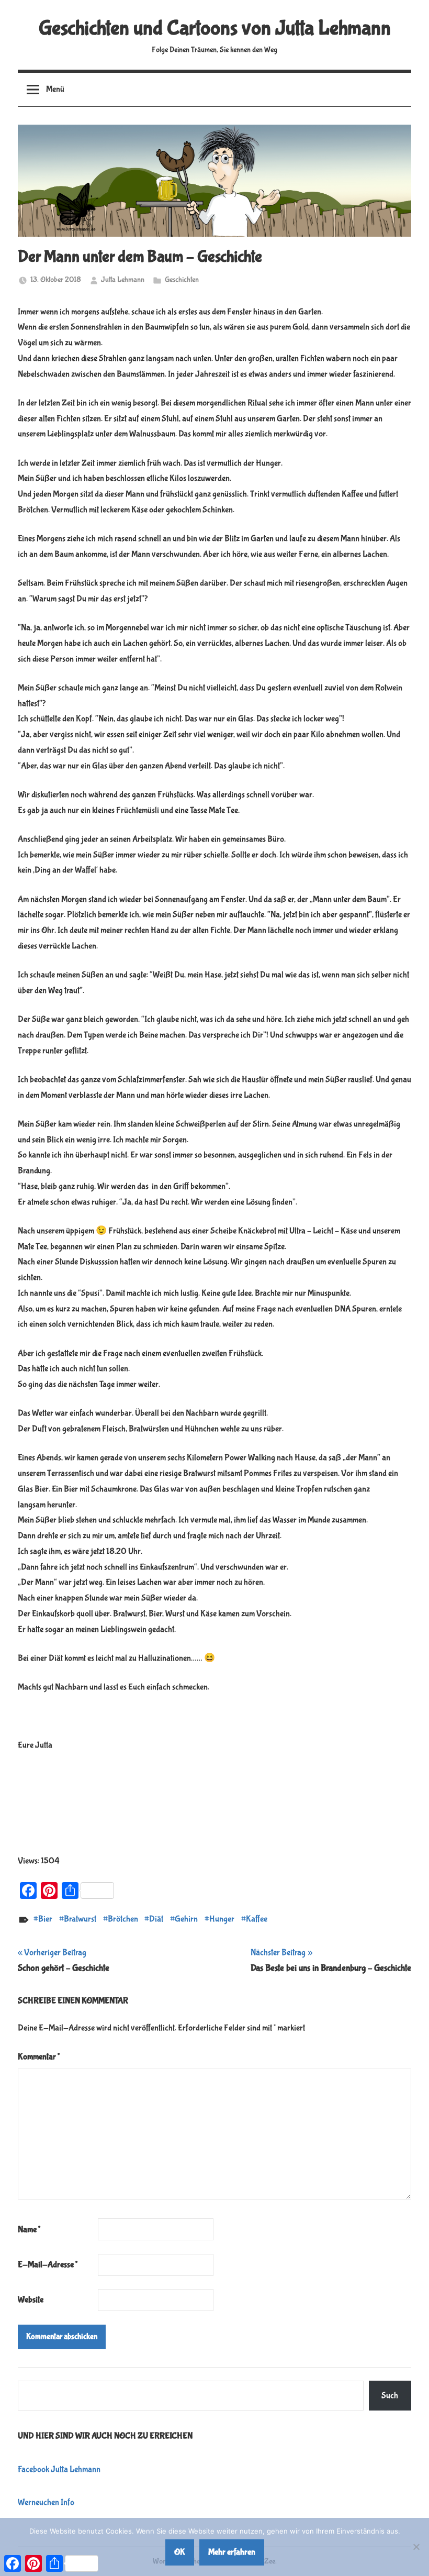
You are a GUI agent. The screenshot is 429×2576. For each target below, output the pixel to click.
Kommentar (39, 2057)
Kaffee (257, 1919)
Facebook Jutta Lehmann (59, 2469)
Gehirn (186, 1919)
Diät (156, 1919)
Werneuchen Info (46, 2502)
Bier (45, 1919)
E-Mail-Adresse (48, 2265)
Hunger (222, 1919)
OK (180, 2552)
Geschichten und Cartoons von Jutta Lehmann (215, 28)
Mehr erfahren (232, 2552)
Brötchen (123, 1919)
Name (29, 2230)
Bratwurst (80, 1919)
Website (31, 2300)
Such (390, 2396)
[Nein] (416, 2547)
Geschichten (182, 280)
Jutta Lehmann (123, 280)
